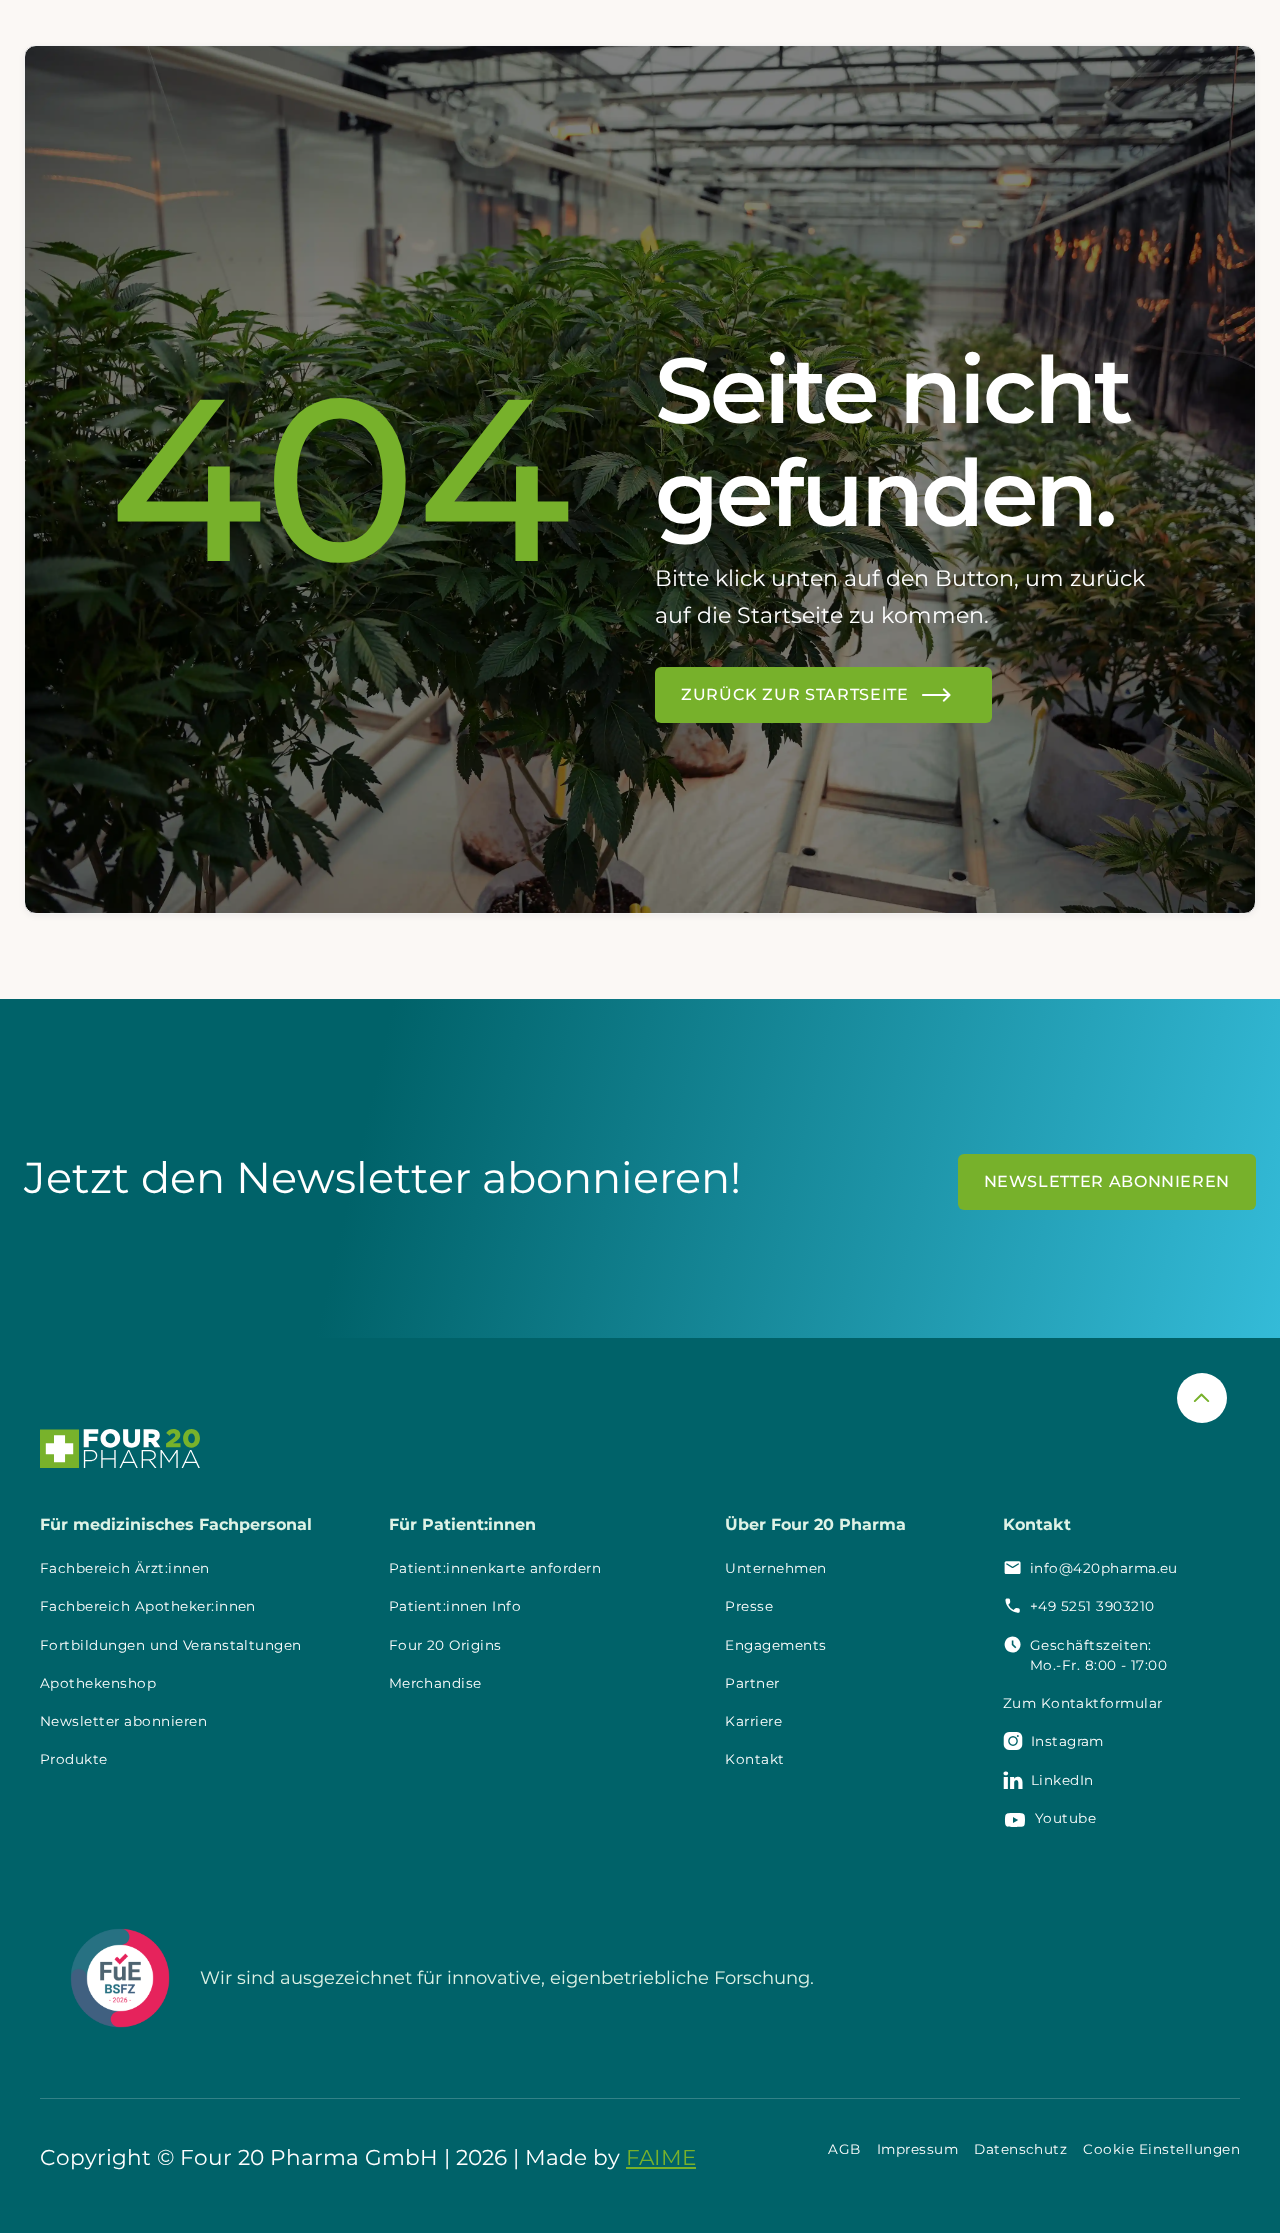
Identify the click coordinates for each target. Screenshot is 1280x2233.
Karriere (753, 1721)
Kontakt (754, 1759)
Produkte (74, 1759)
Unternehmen (775, 1568)
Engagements (775, 1645)
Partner (752, 1683)
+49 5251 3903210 (1092, 1606)
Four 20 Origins (445, 1645)
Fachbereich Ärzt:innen (125, 1568)
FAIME (661, 2157)
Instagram (1067, 1741)
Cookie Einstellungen (1161, 2149)
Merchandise (435, 1683)
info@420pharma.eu (1104, 1568)
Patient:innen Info (455, 1606)
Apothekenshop (98, 1683)
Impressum (917, 2149)
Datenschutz (1020, 2149)
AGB (844, 2149)
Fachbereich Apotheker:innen (148, 1606)
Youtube (1065, 1818)
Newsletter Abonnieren (1107, 1181)
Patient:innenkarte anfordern (495, 1568)
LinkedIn (1062, 1780)
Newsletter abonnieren (123, 1721)
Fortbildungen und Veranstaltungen (171, 1645)
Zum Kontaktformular (1083, 1703)
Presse (749, 1606)
